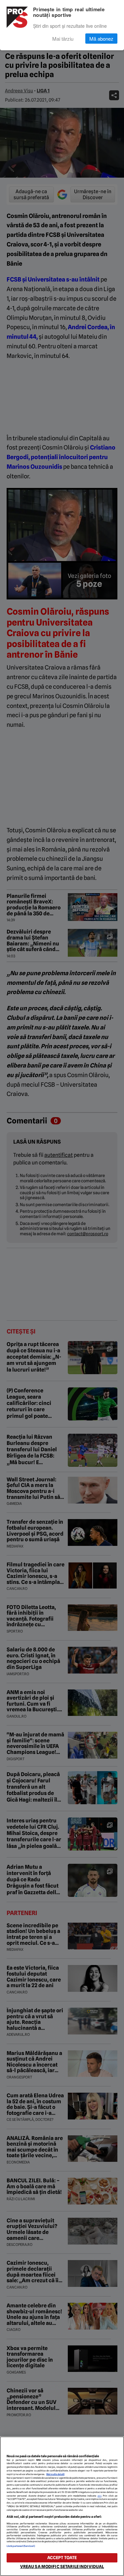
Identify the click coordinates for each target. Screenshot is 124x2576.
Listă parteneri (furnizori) (21, 2546)
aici (100, 2496)
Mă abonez (101, 39)
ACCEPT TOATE (62, 2558)
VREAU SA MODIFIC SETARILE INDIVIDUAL (62, 2567)
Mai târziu (63, 39)
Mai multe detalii (55, 2474)
